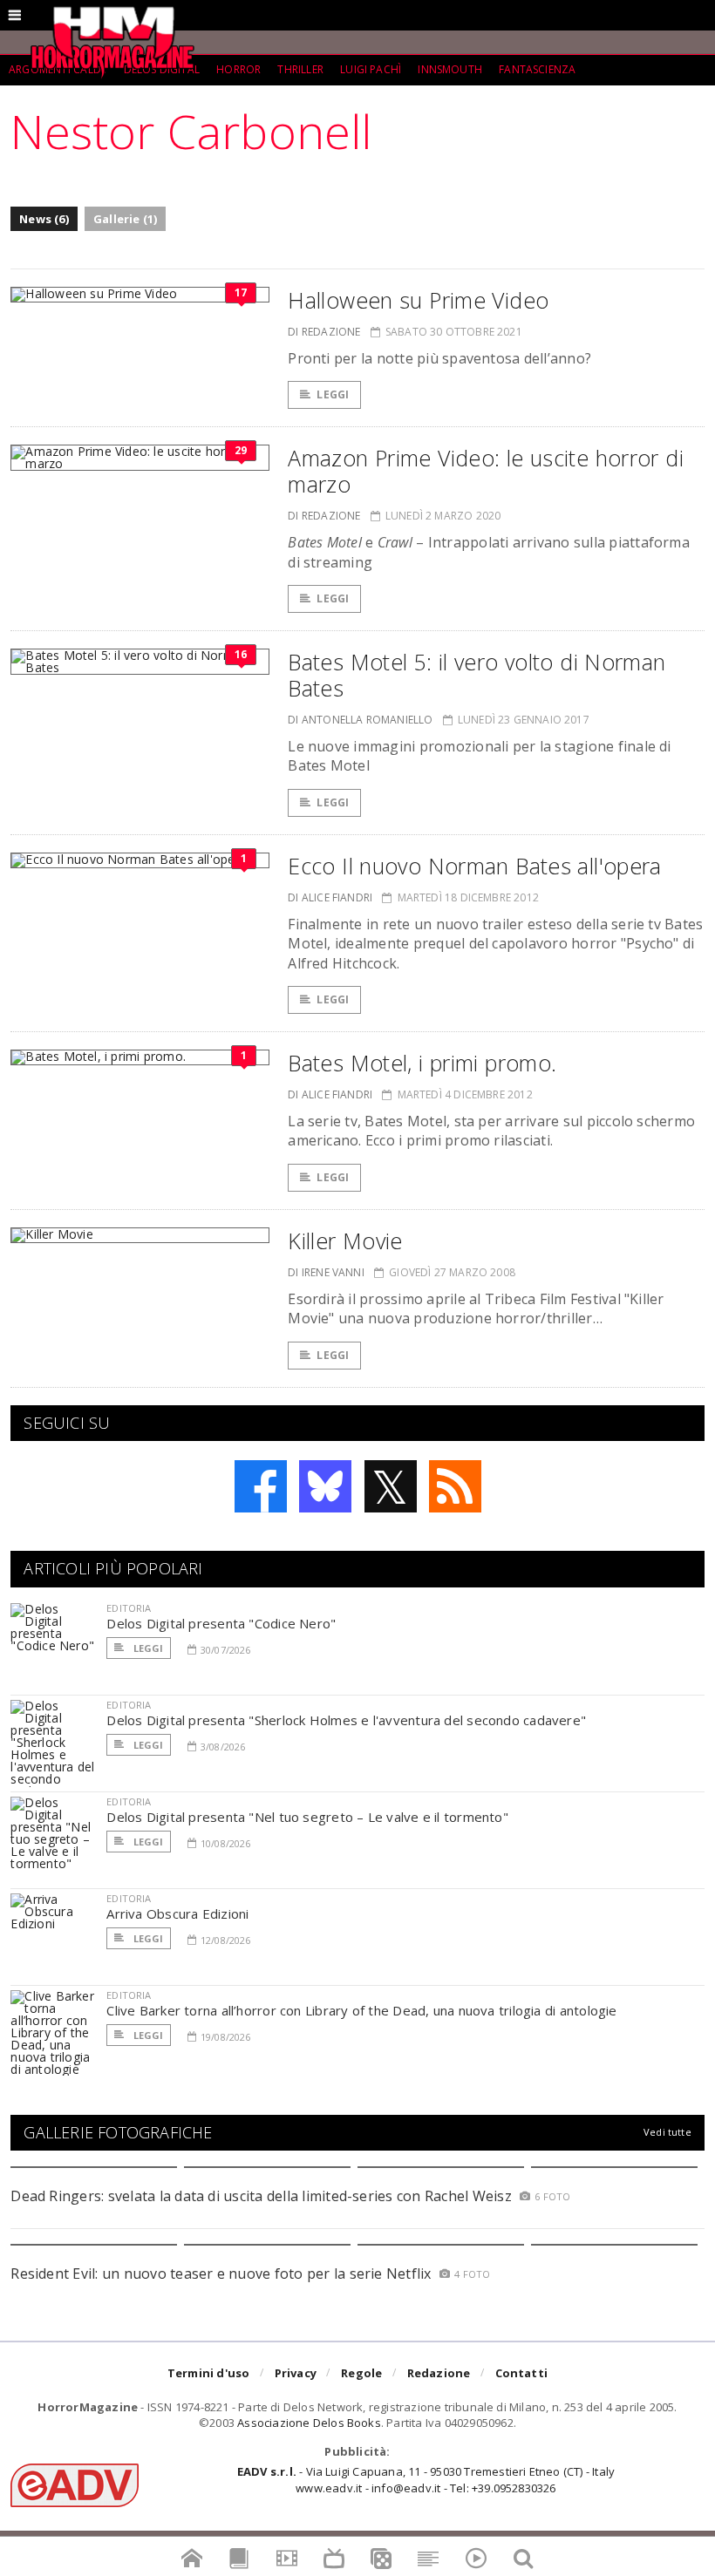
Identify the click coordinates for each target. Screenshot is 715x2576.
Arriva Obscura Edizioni (177, 1913)
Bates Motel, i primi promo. (422, 1063)
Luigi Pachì (371, 69)
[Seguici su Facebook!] (261, 1486)
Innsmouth (450, 69)
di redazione (324, 332)
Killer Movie (345, 1240)
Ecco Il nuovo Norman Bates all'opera (475, 866)
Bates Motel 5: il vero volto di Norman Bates (477, 675)
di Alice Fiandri (330, 897)
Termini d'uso (209, 2373)
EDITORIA (129, 1608)
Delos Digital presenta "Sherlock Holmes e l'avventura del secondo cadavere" (346, 1720)
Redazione (439, 2373)
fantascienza (537, 69)
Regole (361, 2373)
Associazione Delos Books (309, 2423)
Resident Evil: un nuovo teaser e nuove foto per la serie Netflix (223, 2274)
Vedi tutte (667, 2132)
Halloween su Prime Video (418, 300)
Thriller (300, 69)
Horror (238, 69)
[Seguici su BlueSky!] (325, 1486)
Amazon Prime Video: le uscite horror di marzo (486, 471)
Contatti (522, 2373)
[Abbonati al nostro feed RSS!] (455, 1486)
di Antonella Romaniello (360, 720)
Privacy (296, 2373)
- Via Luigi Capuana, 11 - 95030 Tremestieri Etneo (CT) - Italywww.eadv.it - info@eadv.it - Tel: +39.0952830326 (426, 2479)
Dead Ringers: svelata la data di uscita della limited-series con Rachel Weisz (261, 2196)
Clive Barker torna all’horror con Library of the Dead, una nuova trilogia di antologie (361, 2010)
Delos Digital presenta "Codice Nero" (221, 1623)
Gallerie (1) (125, 219)
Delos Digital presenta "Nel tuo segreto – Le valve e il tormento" (307, 1817)
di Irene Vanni (326, 1272)
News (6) (44, 219)
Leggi (333, 394)
